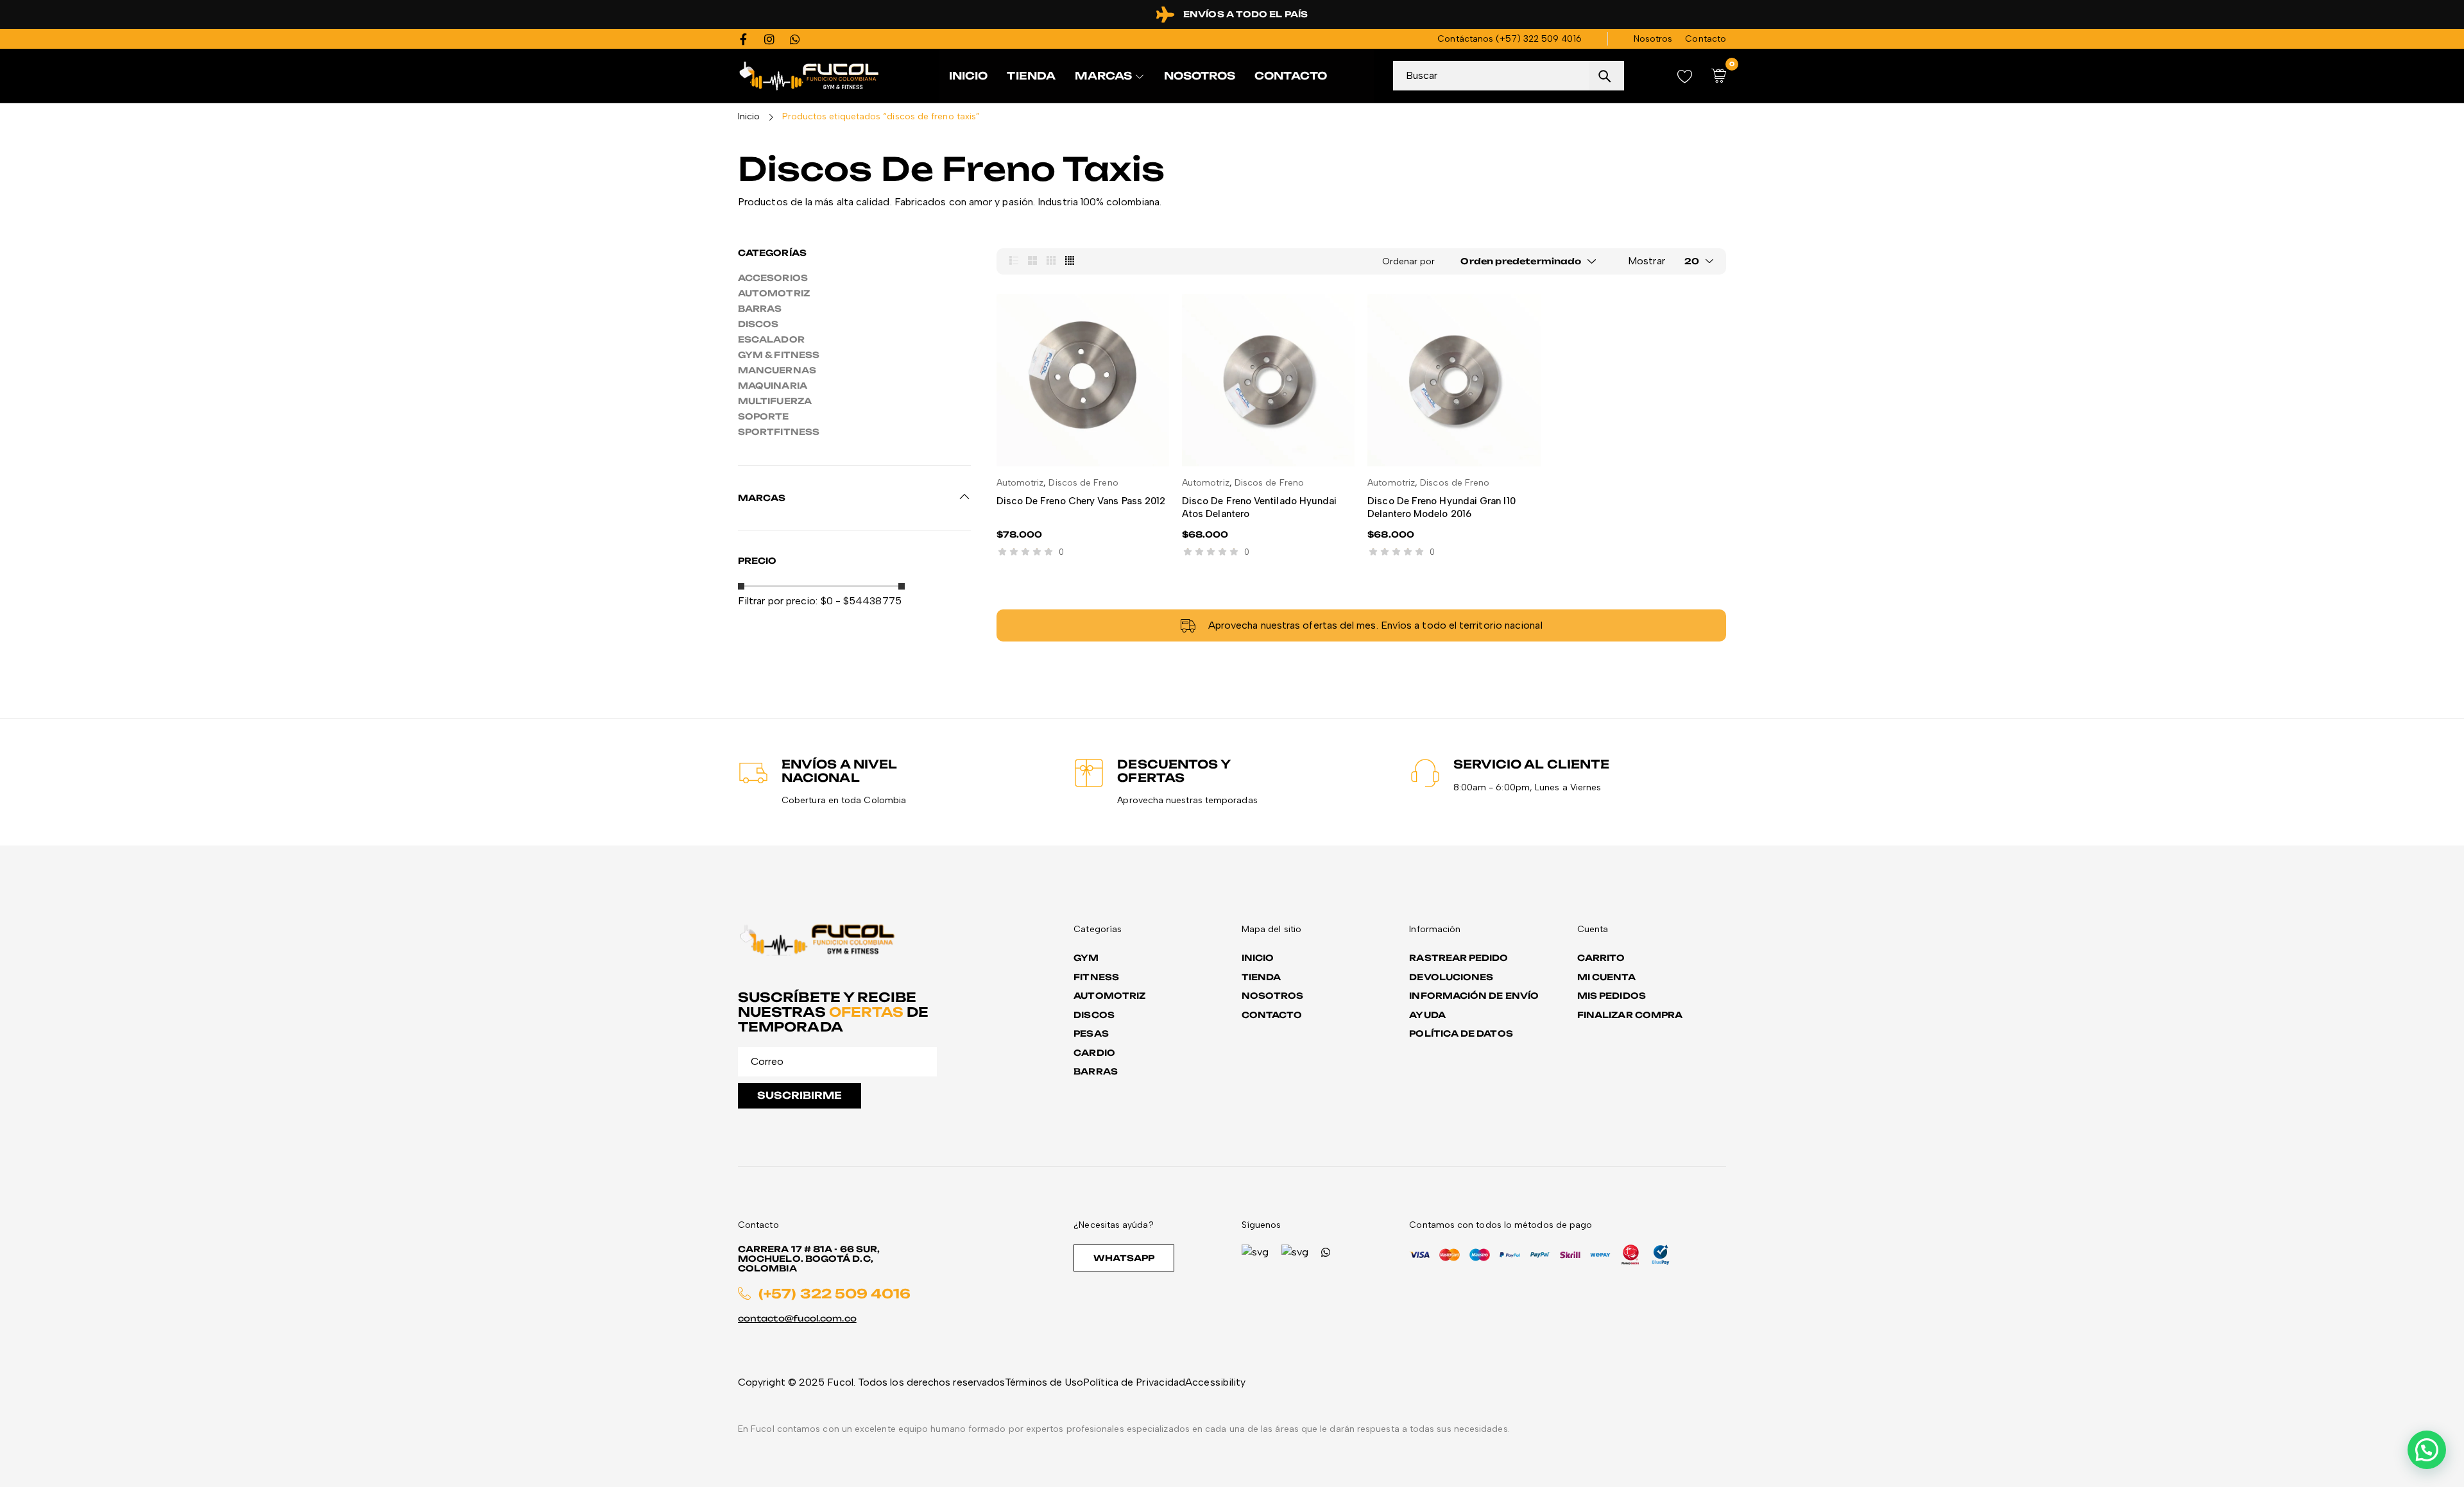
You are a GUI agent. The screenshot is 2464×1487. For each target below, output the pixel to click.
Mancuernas (777, 370)
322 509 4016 (1553, 39)
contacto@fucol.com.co (797, 1318)
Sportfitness (779, 432)
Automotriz (774, 293)
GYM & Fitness (779, 355)
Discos (758, 324)
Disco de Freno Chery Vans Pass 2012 (1081, 501)
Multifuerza (775, 401)
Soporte (764, 416)
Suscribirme (800, 1095)
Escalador (771, 339)
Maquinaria (773, 386)
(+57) (1509, 39)
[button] (2427, 1450)
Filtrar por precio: (778, 601)
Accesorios (773, 278)
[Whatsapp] (795, 39)
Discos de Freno (1083, 483)
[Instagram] (769, 39)
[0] (1719, 76)
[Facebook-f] (744, 39)
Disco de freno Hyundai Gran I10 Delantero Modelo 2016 (1441, 507)
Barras (760, 309)
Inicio (749, 116)
